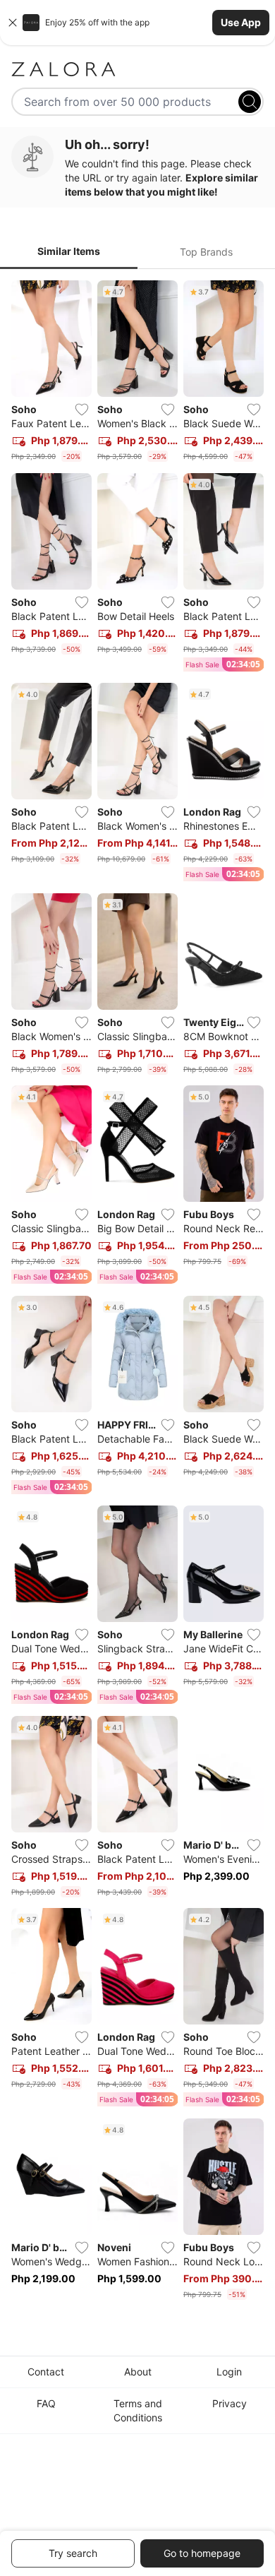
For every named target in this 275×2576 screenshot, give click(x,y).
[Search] (250, 102)
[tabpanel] (137, 1293)
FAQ (46, 2403)
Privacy (230, 2403)
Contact (46, 2372)
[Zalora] (137, 69)
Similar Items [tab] (69, 251)
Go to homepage (202, 2553)
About (138, 2372)
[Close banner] (13, 23)
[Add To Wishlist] (82, 410)
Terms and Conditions (138, 2410)
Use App (241, 22)
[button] (137, 23)
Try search (73, 2553)
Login (229, 2372)
